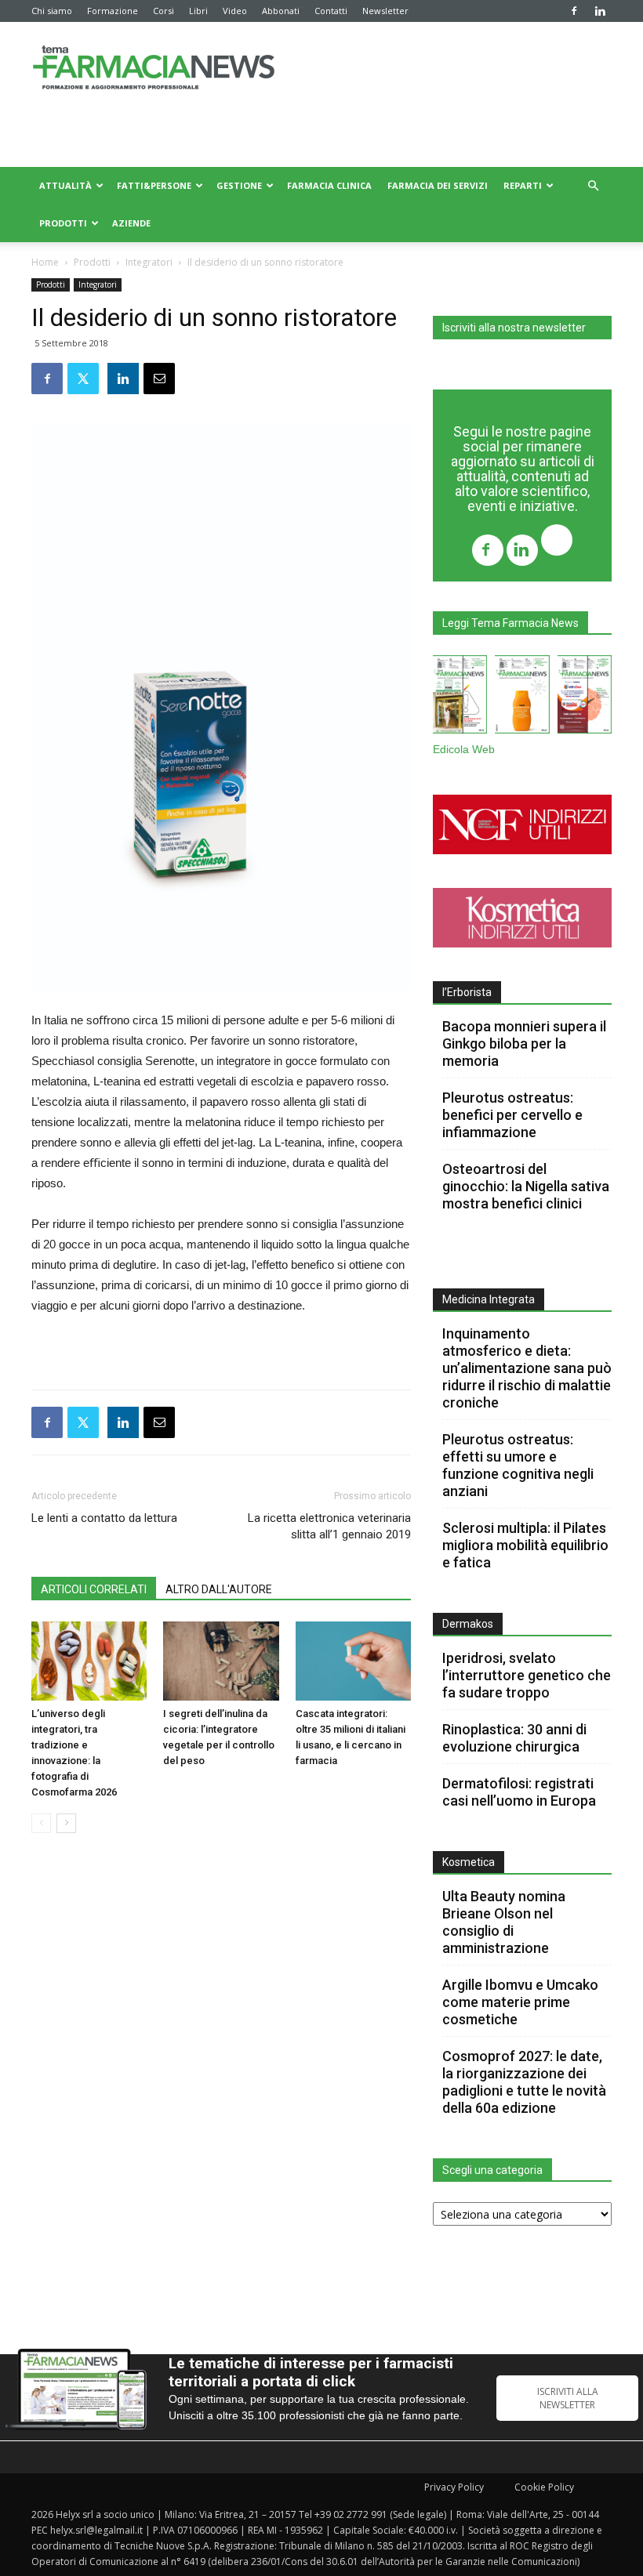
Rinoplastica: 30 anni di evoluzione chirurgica (514, 1738)
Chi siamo (52, 11)
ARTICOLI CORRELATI (94, 1589)
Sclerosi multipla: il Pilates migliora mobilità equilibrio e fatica (525, 1545)
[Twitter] (557, 542)
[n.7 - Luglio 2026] (460, 697)
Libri (198, 11)
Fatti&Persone (154, 185)
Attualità (65, 185)
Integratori (149, 262)
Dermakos (468, 1624)
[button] (593, 186)
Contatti (331, 11)
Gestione (239, 185)
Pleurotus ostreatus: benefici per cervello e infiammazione (512, 1115)
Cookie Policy (544, 2487)
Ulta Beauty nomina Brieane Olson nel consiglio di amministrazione (504, 1922)
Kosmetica (469, 1862)
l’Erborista (467, 992)
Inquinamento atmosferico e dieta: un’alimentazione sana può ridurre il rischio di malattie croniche (527, 1368)
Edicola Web (464, 750)
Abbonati (281, 11)
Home (45, 262)
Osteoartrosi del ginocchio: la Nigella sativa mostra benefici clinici (526, 1186)
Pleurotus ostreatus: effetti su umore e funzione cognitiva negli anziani (518, 1465)
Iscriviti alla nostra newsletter (514, 328)
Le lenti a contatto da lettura (104, 1518)
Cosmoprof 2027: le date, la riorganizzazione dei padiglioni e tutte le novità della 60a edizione (524, 2082)
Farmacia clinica (329, 185)
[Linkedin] (600, 11)
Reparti (523, 185)
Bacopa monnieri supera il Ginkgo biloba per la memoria (524, 1043)
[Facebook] (574, 11)
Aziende (131, 223)
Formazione (113, 11)
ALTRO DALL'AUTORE (219, 1589)
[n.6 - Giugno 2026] (522, 697)
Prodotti (63, 223)
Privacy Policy (454, 2487)
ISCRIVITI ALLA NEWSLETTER (568, 2398)
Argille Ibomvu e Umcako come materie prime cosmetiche (520, 2002)
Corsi (163, 11)
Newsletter (385, 11)
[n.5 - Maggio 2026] (585, 697)
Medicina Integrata (489, 1299)
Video (235, 11)
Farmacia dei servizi (438, 185)
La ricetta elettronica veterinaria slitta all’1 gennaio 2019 (329, 1526)
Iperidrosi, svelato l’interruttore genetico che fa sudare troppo (527, 1675)
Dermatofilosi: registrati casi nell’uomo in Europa (519, 1792)
